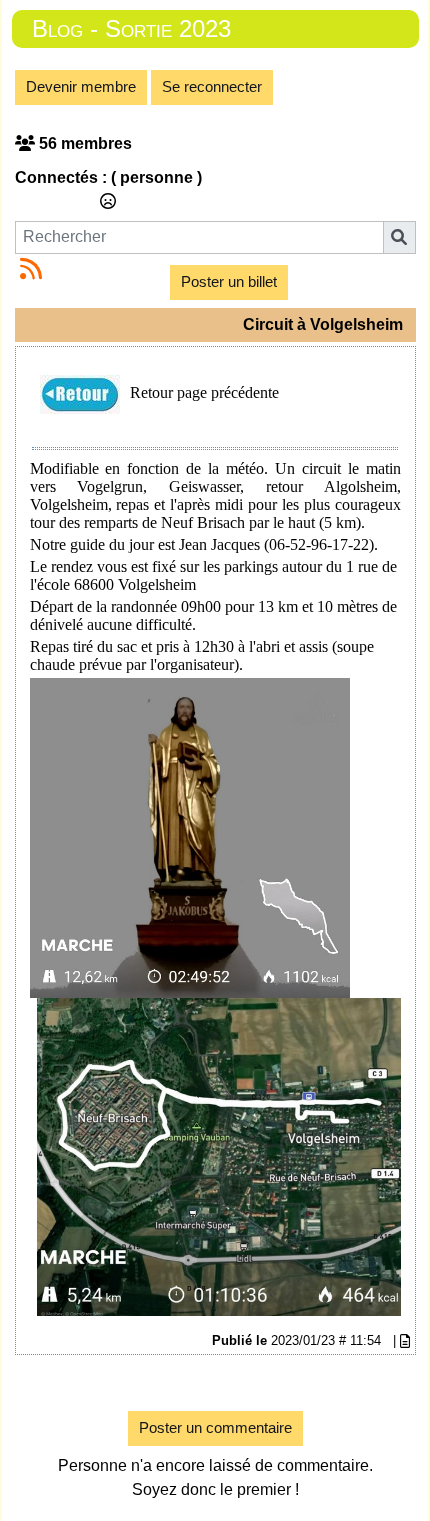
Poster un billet (229, 281)
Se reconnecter (212, 86)
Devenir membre (81, 86)
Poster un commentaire (215, 1427)
